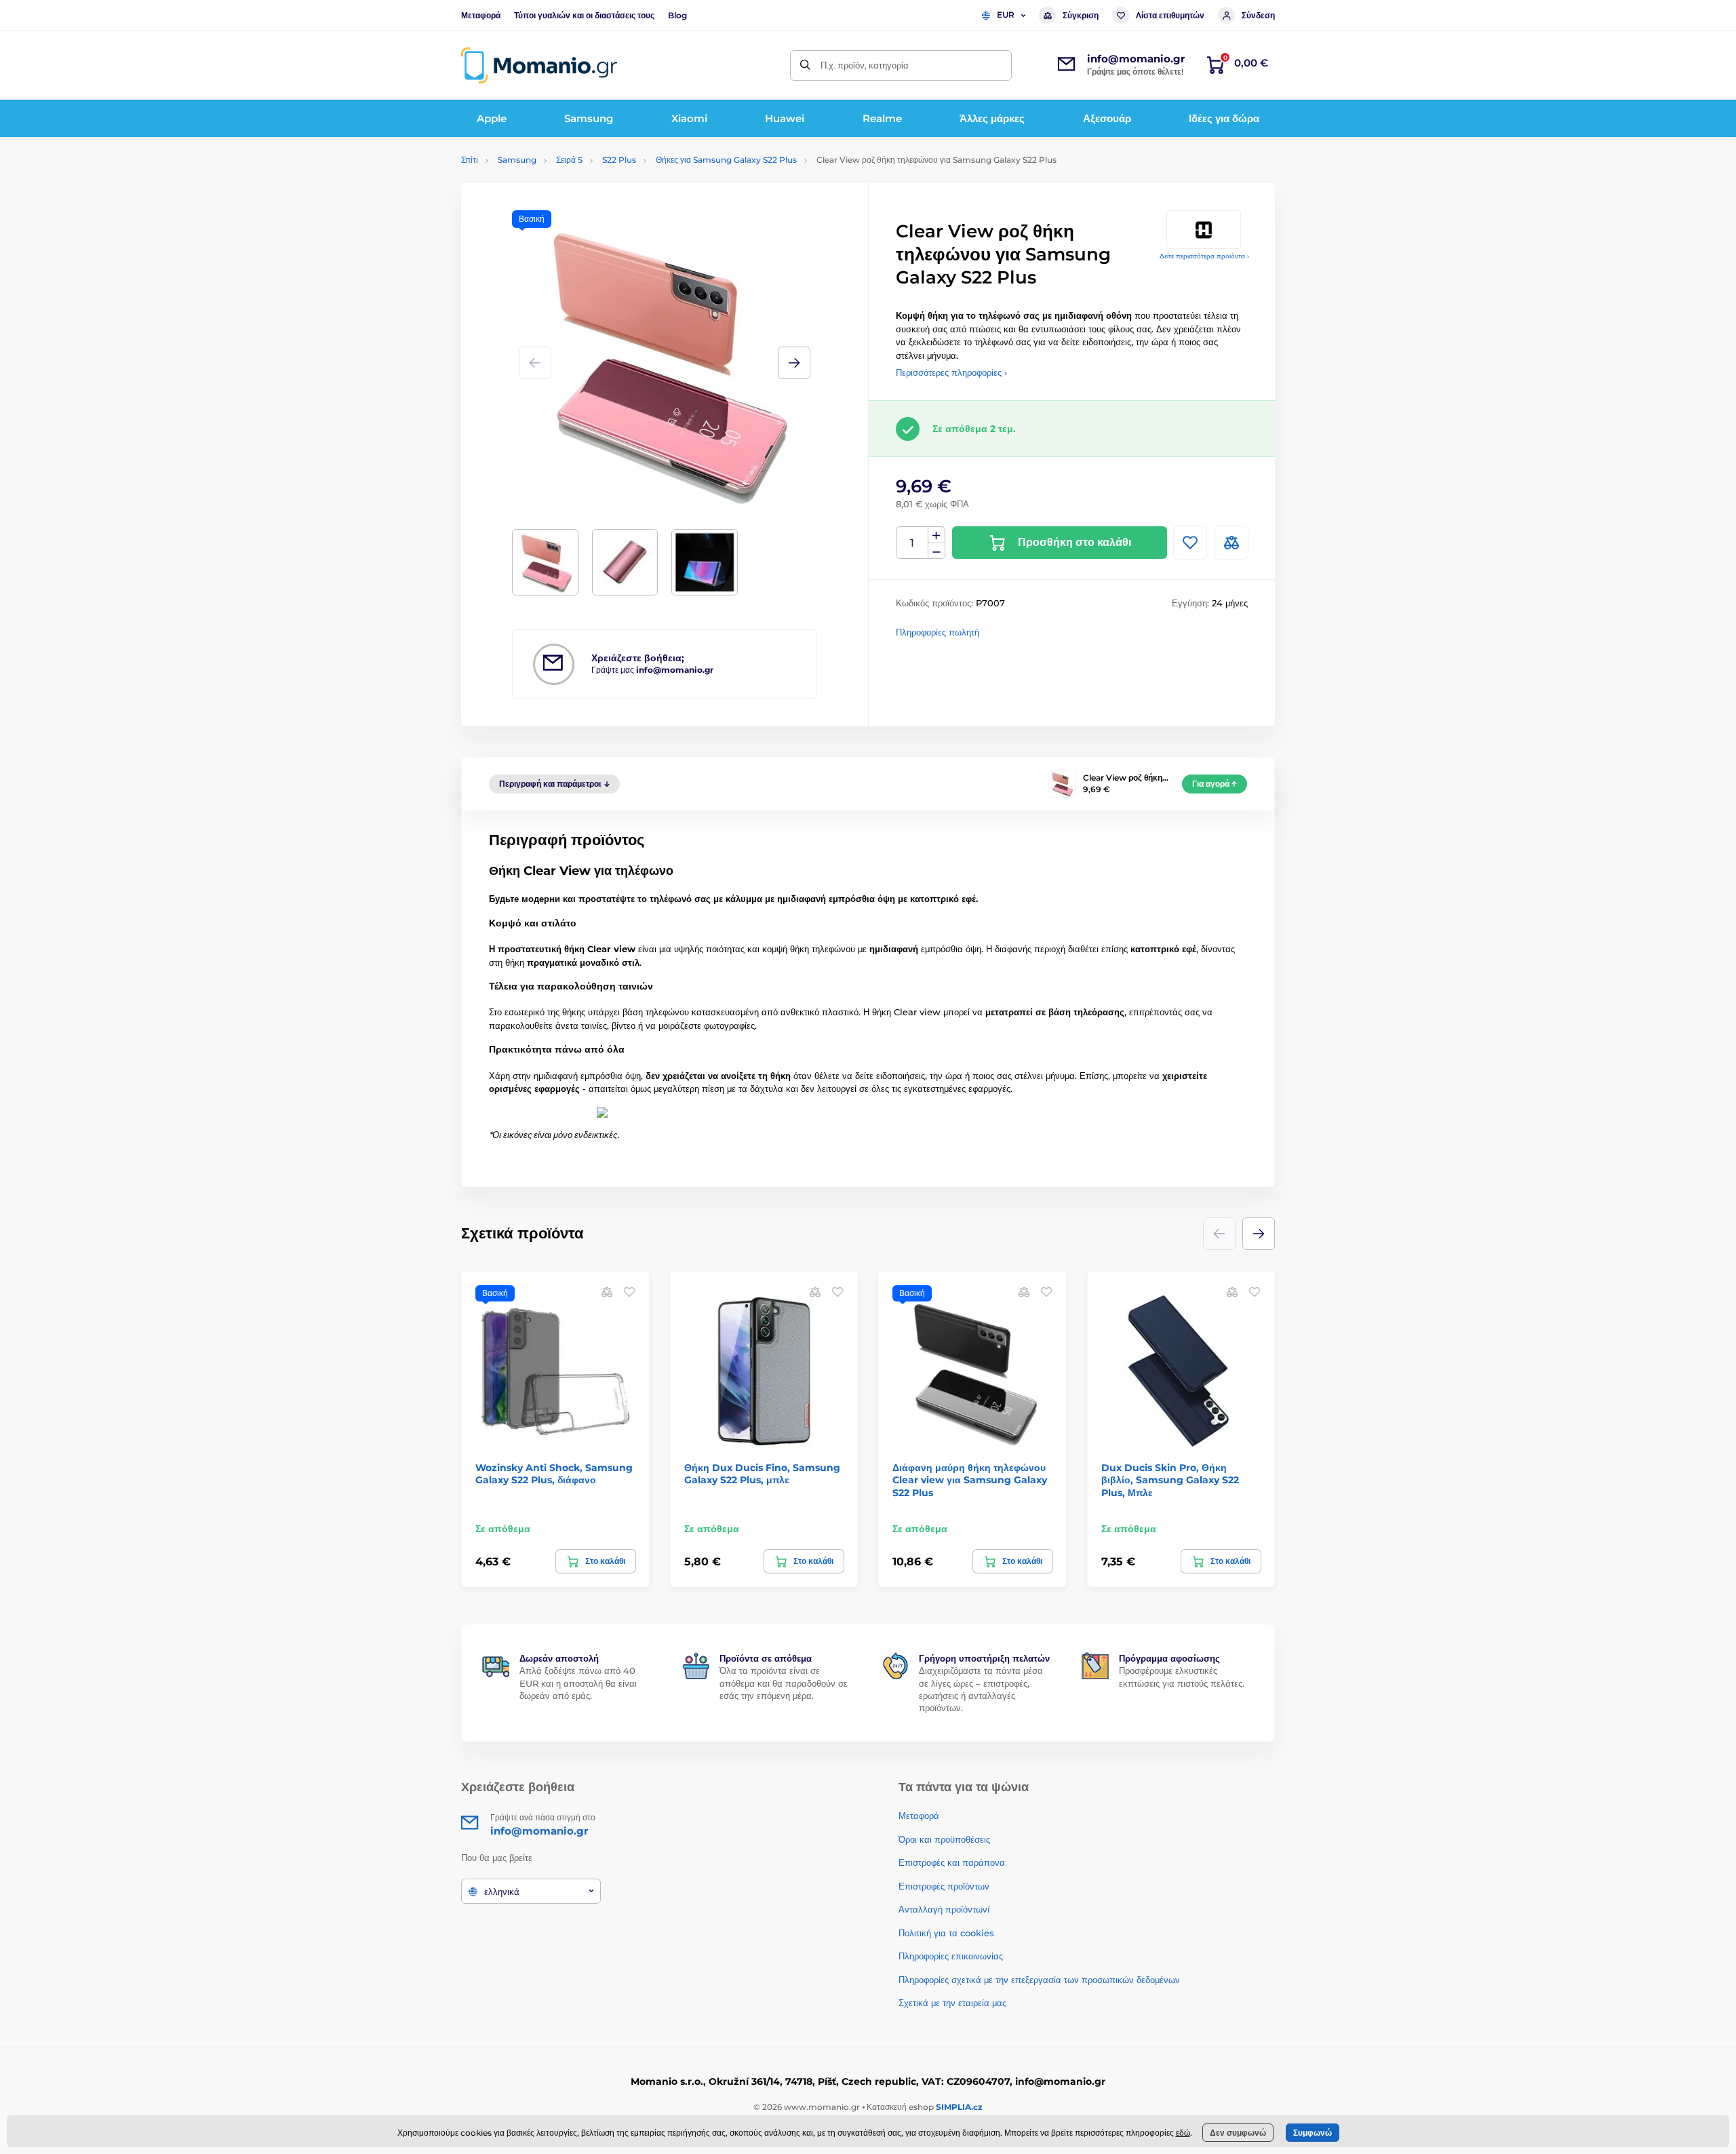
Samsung (517, 160)
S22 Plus (619, 160)
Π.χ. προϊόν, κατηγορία (865, 65)
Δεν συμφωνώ (1238, 2133)
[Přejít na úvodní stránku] (539, 65)
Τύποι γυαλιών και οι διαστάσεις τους (584, 15)
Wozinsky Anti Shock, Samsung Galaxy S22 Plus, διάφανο (554, 1474)
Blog (677, 15)
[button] (794, 363)
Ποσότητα (912, 543)
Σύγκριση (1081, 15)
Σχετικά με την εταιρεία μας (952, 2003)
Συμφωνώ (1313, 2133)
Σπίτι (470, 160)
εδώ (1183, 2133)
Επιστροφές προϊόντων (944, 1886)
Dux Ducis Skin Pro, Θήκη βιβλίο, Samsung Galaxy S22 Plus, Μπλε (1170, 1480)
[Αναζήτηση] (805, 65)
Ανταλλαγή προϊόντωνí (944, 1909)
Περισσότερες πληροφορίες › (951, 372)
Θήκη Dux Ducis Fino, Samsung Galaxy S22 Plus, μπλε (762, 1474)
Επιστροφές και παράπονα (952, 1862)
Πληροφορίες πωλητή (938, 632)
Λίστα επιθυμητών (1170, 15)
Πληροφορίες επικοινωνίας (951, 1956)
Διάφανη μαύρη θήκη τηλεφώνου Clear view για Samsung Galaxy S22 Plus (970, 1480)
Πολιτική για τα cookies (946, 1933)
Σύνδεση (1258, 15)
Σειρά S (569, 160)
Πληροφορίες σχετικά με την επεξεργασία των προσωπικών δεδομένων (1039, 1980)
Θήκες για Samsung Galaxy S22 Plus (726, 160)
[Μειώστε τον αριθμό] (936, 551)
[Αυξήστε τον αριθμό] (936, 535)
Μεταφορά (481, 15)
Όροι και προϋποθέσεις (944, 1839)
